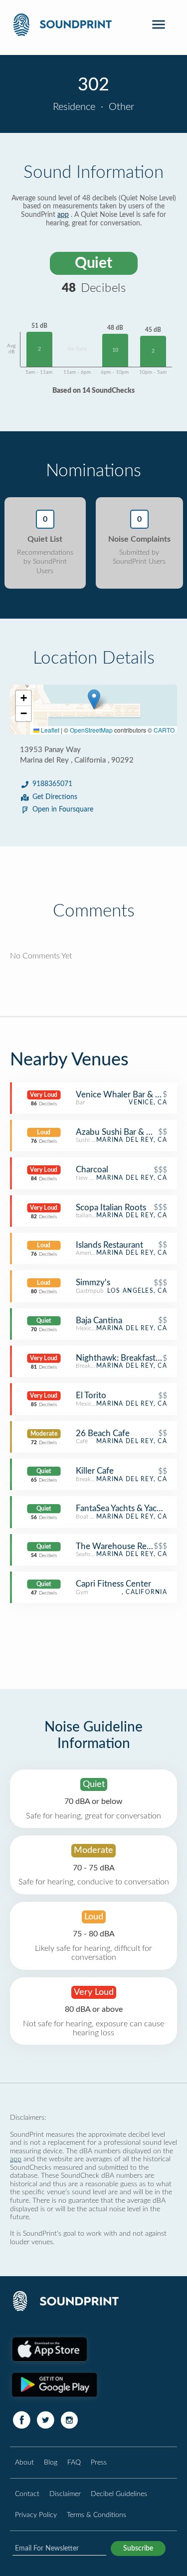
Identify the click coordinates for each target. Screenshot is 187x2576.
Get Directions (55, 797)
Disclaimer (65, 2494)
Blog (51, 2462)
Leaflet (49, 730)
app (63, 215)
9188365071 (52, 784)
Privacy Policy (36, 2515)
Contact (27, 2494)
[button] (94, 699)
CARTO (164, 730)
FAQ (74, 2462)
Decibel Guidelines (119, 2494)
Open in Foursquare (63, 810)
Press (99, 2462)
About (24, 2462)
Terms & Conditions (96, 2515)
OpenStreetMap (91, 730)
